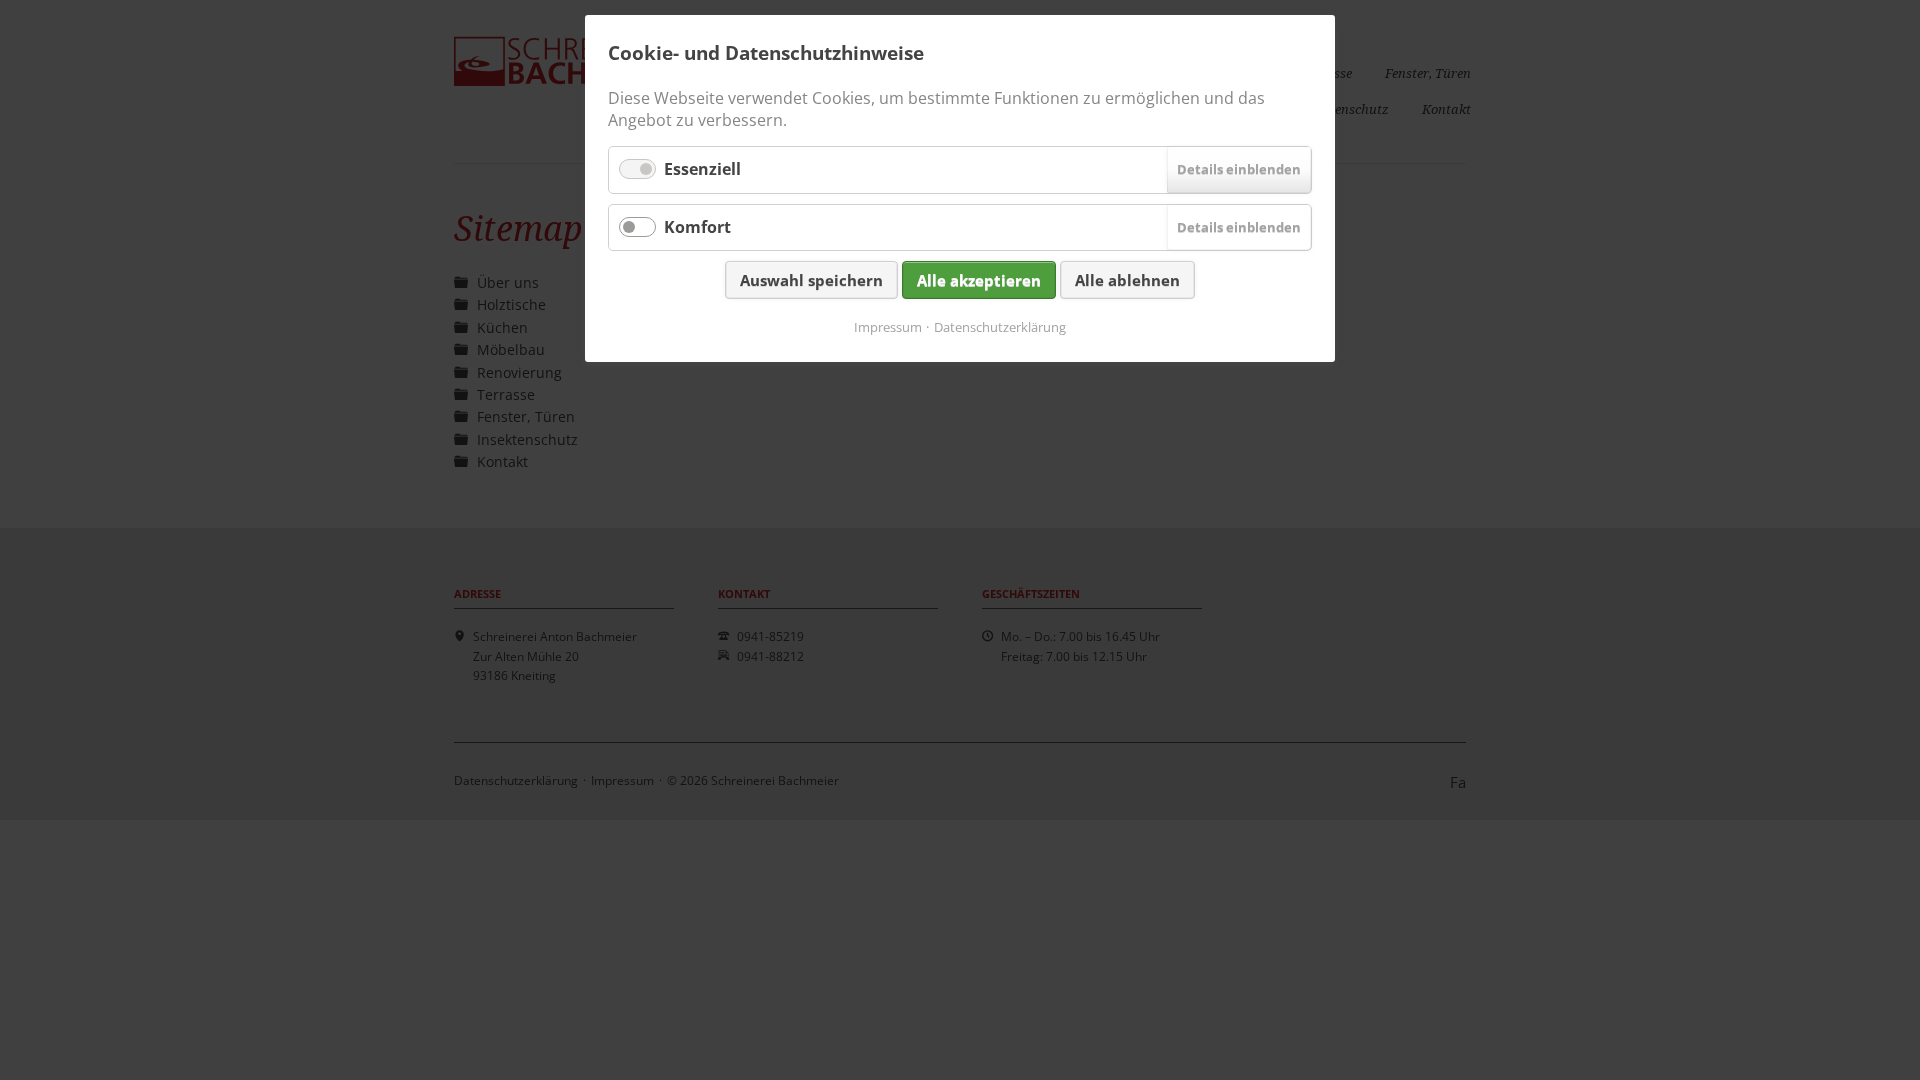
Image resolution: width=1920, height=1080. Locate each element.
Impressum (888, 327)
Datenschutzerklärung (1000, 327)
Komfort (697, 227)
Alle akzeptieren (979, 280)
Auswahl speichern (811, 280)
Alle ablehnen (1127, 280)
